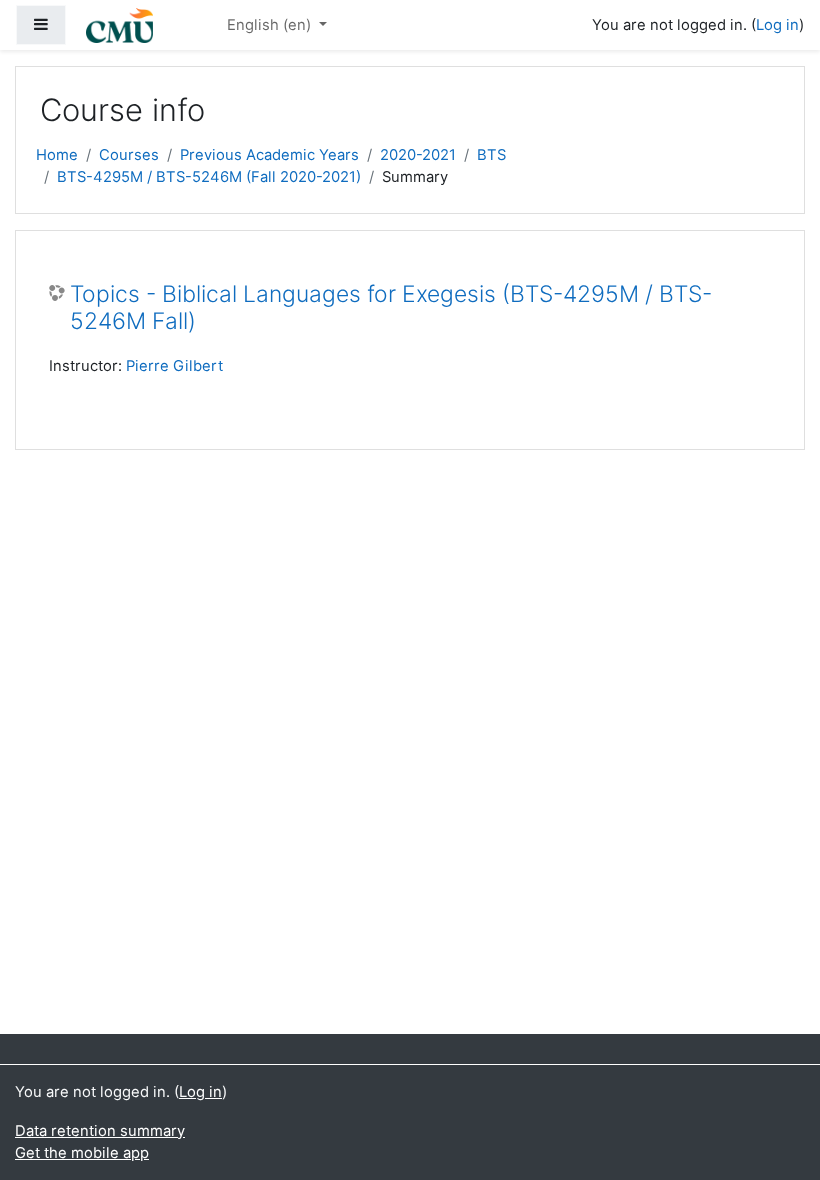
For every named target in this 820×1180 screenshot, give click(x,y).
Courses (129, 155)
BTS (491, 155)
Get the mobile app (82, 1153)
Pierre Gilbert (174, 366)
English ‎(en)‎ (271, 25)
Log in (777, 25)
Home (57, 155)
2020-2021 (418, 155)
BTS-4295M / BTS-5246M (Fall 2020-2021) (209, 177)
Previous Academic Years (269, 155)
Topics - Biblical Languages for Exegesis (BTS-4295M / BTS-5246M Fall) (391, 308)
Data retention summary (100, 1131)
